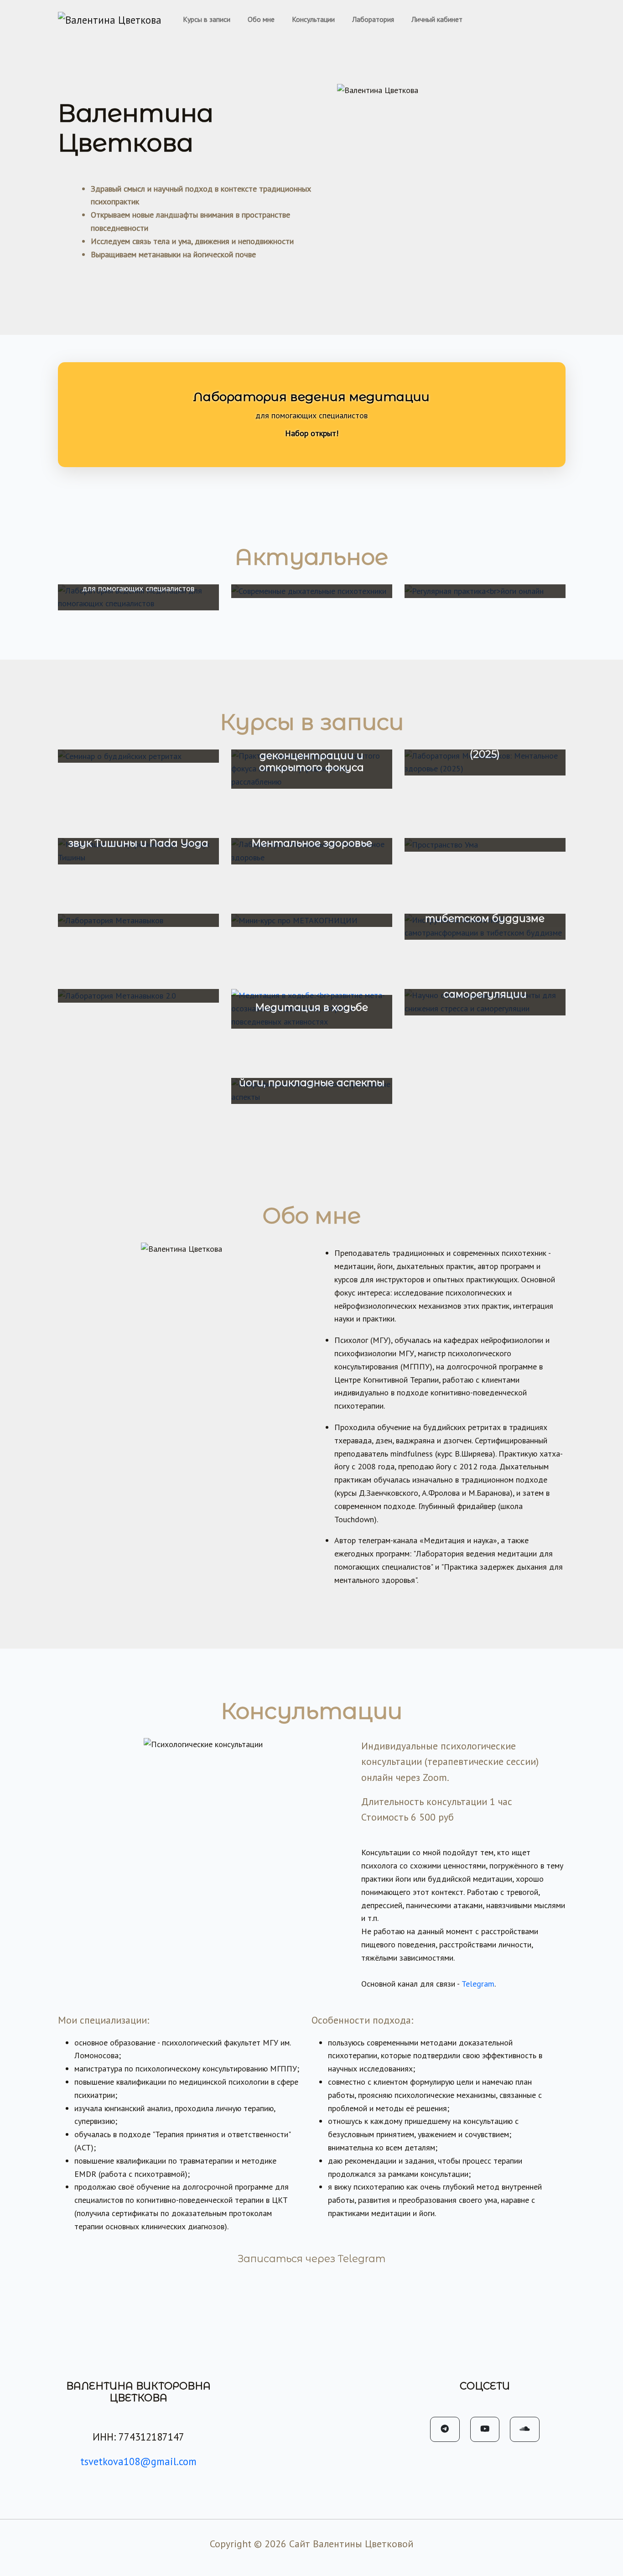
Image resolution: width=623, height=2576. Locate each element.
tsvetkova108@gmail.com (138, 2461)
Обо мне (261, 19)
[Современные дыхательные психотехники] (312, 591)
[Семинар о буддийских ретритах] (138, 756)
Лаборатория (373, 19)
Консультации (313, 19)
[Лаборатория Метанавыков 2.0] (138, 996)
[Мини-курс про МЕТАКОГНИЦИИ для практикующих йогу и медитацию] (312, 921)
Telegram (478, 1984)
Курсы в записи (207, 19)
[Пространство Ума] (485, 845)
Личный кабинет (437, 19)
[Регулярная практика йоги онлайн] (485, 591)
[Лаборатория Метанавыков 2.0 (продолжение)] (138, 921)
